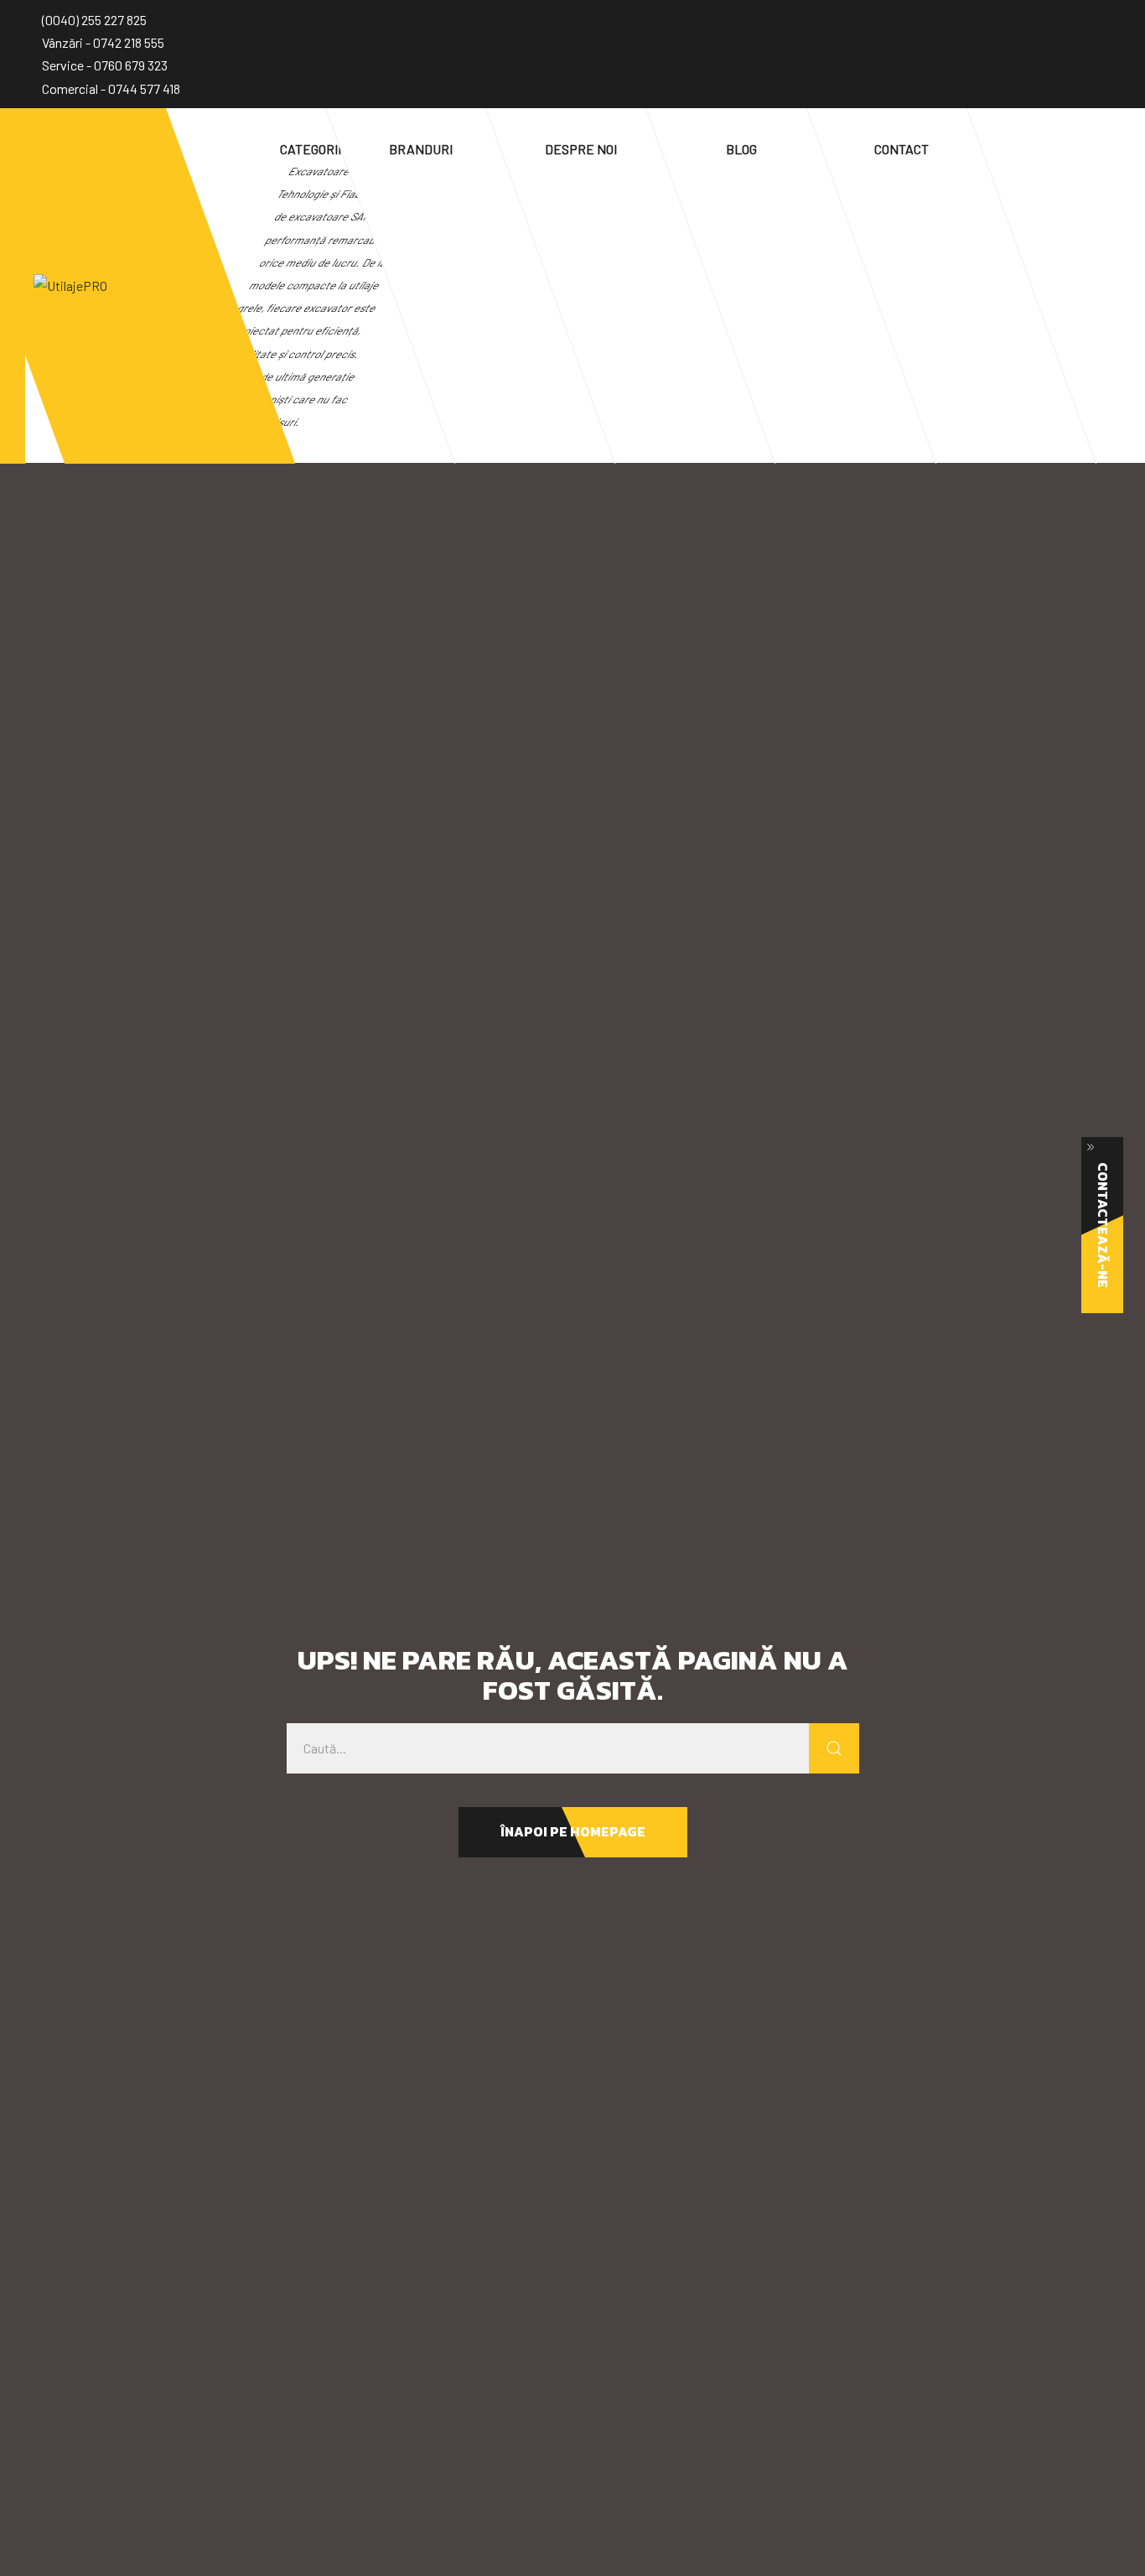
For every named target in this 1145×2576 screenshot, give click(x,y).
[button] (573, 1832)
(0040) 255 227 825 (94, 20)
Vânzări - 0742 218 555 (103, 42)
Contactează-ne (1103, 1225)
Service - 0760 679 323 (105, 65)
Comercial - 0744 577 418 (111, 88)
